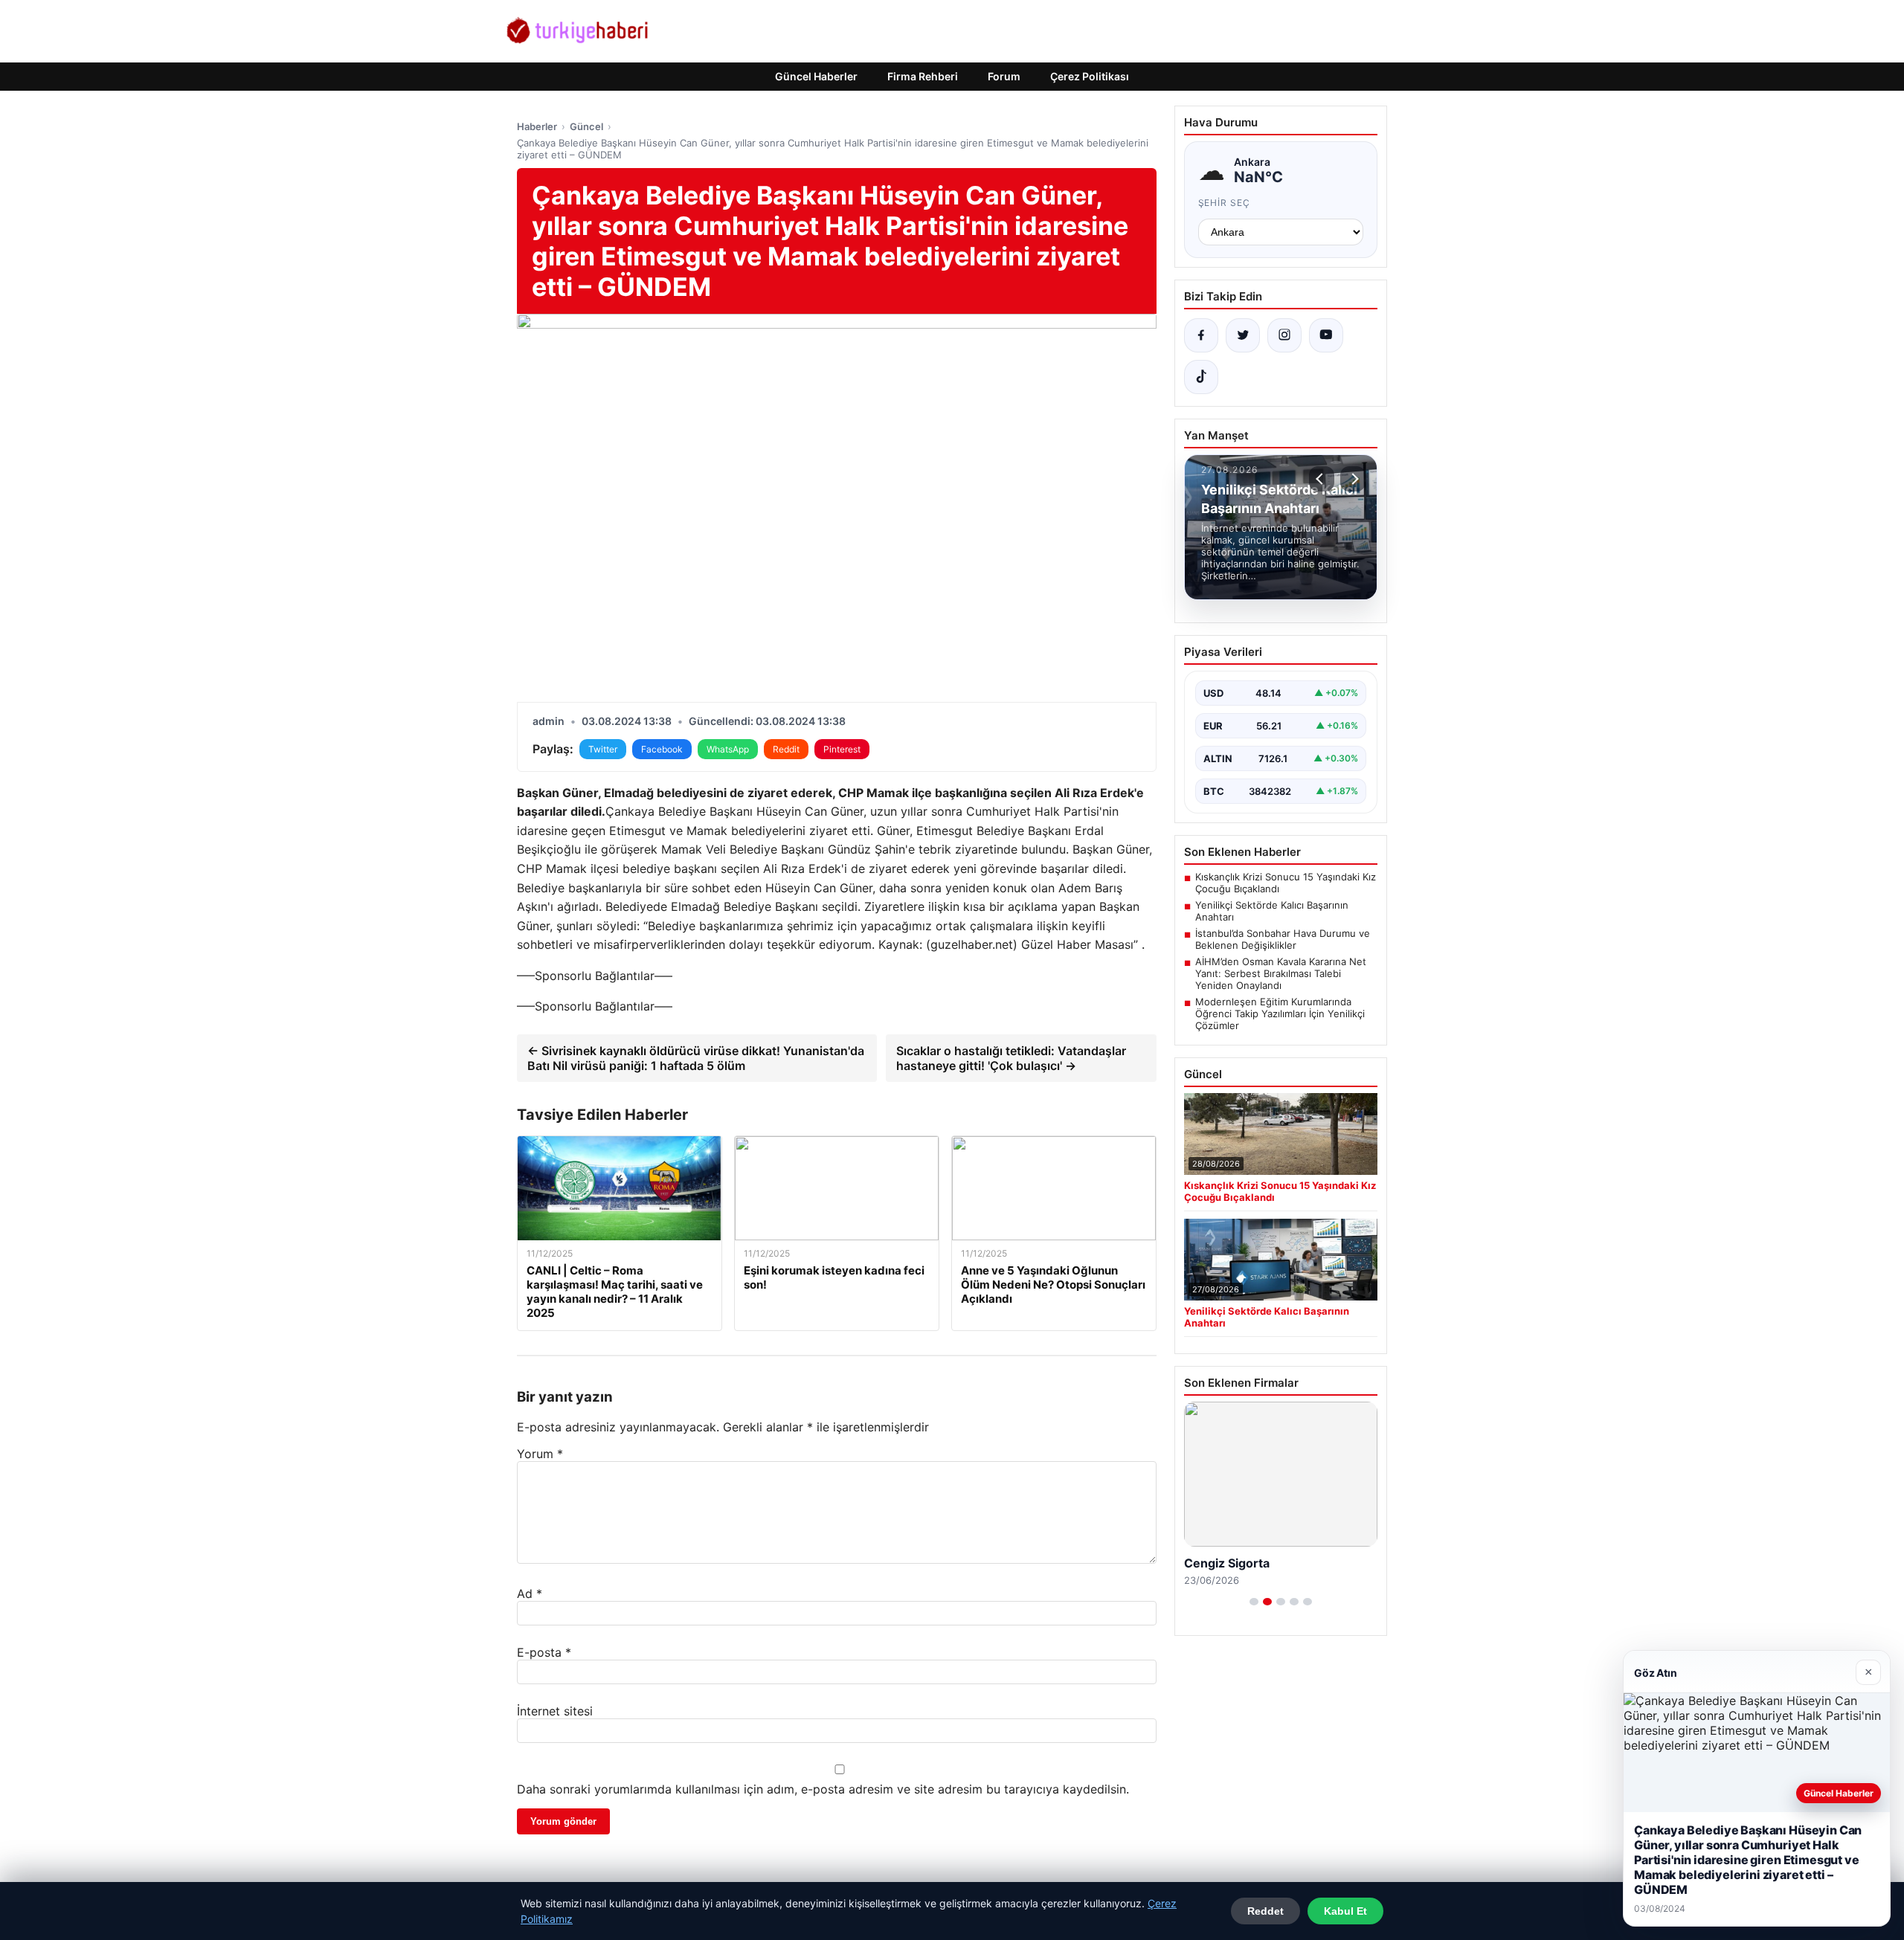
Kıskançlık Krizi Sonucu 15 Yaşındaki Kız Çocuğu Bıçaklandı (1286, 883)
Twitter (603, 749)
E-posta (544, 1652)
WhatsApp (728, 749)
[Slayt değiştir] (1254, 1602)
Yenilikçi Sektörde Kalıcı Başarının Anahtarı (1272, 911)
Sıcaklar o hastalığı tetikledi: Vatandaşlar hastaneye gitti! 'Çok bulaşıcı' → (1011, 1058)
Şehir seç (1225, 203)
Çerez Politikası (1090, 76)
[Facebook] (1201, 335)
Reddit (786, 749)
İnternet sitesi (555, 1711)
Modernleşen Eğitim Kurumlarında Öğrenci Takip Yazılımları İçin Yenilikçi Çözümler (1280, 1013)
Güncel (586, 126)
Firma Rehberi (923, 76)
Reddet (1265, 1911)
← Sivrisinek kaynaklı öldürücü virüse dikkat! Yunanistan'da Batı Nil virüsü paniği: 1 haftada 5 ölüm (696, 1058)
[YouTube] (1326, 335)
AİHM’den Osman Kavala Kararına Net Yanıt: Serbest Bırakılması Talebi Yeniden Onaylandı (1281, 973)
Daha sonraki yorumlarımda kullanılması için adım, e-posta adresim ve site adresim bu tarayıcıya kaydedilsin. (823, 1789)
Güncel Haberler (816, 76)
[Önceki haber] (1322, 479)
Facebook (662, 749)
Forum (1004, 76)
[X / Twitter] (1243, 335)
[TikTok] (1201, 377)
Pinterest (842, 749)
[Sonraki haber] (1353, 479)
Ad (530, 1593)
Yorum (540, 1454)
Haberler (537, 126)
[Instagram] (1284, 335)
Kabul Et (1345, 1911)
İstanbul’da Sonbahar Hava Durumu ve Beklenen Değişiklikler (1283, 939)
